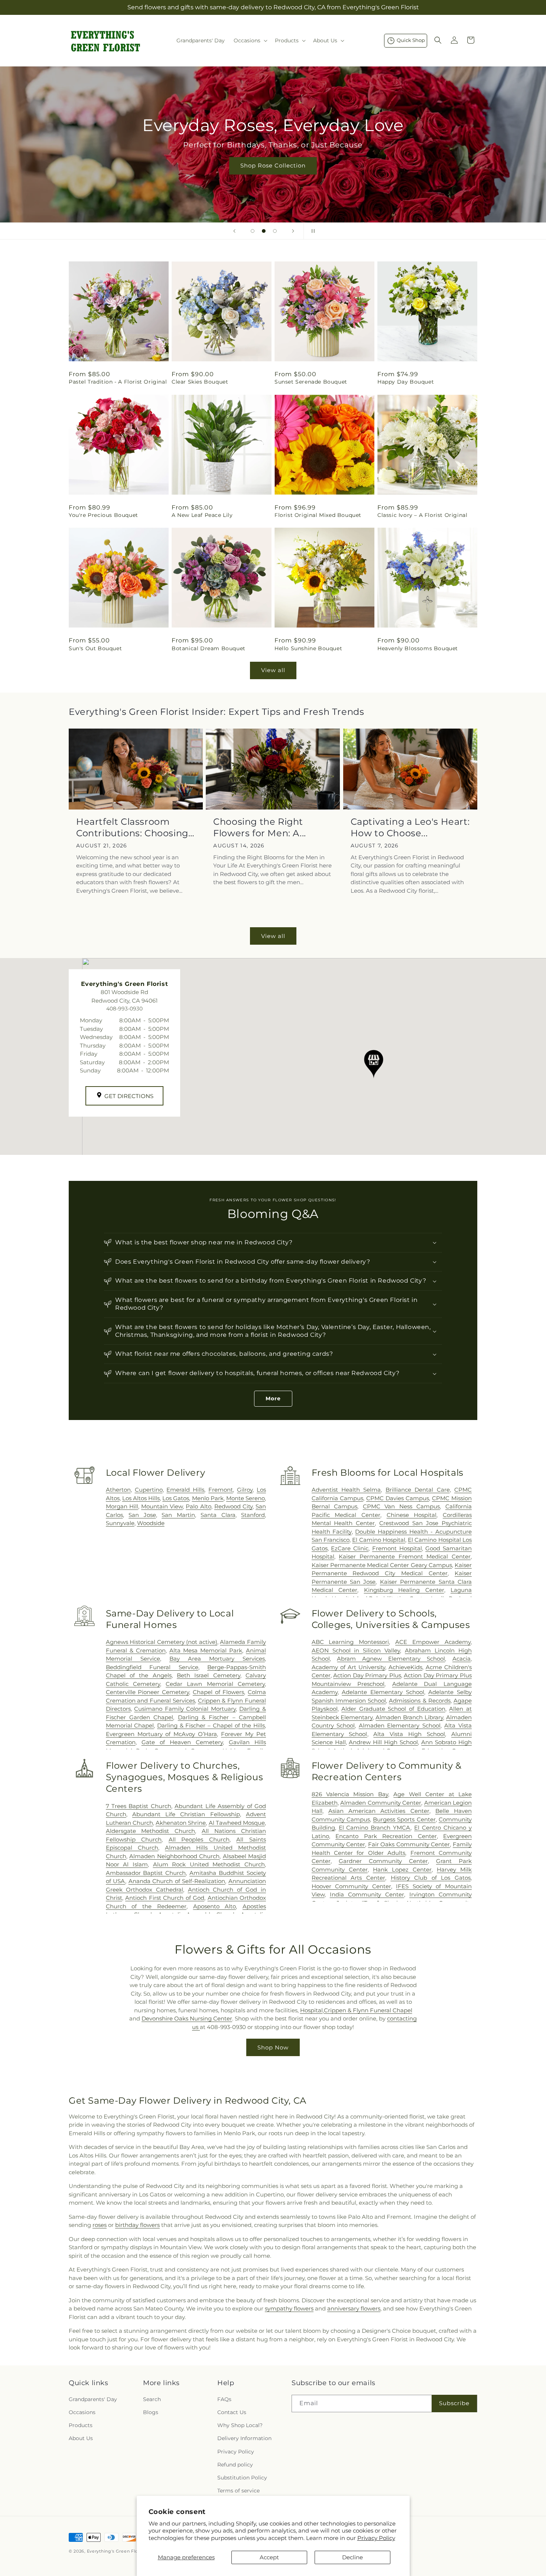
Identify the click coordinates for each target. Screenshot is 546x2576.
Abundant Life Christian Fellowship (186, 1814)
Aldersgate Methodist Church (151, 1831)
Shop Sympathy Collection (273, 177)
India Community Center (367, 1894)
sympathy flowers (289, 2308)
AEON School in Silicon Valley (356, 1650)
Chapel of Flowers (218, 1692)
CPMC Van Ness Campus (402, 1506)
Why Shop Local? (240, 2425)
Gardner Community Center (383, 1861)
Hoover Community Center (351, 1886)
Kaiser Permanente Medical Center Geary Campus (382, 1565)
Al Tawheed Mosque (237, 1823)
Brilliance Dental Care (418, 1490)
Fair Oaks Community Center (409, 1844)
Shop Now (273, 2047)
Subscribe (454, 2403)
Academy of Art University (348, 1667)
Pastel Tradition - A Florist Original (118, 382)
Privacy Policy (376, 2538)
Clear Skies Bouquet (200, 382)
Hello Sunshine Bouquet (308, 648)
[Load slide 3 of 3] (275, 231)
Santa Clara (218, 1515)
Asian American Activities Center (379, 1811)
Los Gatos (176, 1498)
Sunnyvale (120, 1523)
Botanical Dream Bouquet (209, 648)
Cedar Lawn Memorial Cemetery (215, 1684)
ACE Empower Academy (433, 1642)
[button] (250, 40)
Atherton (118, 1490)
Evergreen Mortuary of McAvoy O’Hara (162, 1734)
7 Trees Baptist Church (139, 1806)
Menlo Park (208, 1498)
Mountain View (162, 1506)
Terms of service (238, 2491)
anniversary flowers (354, 2308)
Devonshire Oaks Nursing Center (187, 2018)
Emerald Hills (185, 1490)
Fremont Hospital (397, 1548)
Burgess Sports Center (404, 1819)
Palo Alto (198, 1506)
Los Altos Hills (141, 1498)
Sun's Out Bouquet (95, 648)
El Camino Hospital (379, 1540)
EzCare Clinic (350, 1548)
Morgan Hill (122, 1506)
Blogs (151, 2412)
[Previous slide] (234, 231)
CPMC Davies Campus (398, 1498)
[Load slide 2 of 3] (264, 231)
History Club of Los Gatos (431, 1878)
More (273, 1398)
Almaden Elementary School (400, 1725)
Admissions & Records (420, 1701)
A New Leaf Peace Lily (202, 515)
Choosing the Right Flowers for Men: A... (260, 827)
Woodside (151, 1523)
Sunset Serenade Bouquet (311, 382)
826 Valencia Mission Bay (350, 1794)
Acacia (461, 1659)
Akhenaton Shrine (181, 1823)
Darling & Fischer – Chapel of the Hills (211, 1725)
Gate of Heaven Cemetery (182, 1742)
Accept (269, 2557)
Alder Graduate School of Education (393, 1709)
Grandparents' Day (93, 2399)
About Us (81, 2438)
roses (100, 2225)
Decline (352, 2557)
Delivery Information (244, 2438)
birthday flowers (137, 2225)
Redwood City (233, 1506)
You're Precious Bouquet (103, 515)
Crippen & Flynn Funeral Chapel (368, 2010)
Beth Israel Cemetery (209, 1675)
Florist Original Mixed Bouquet (318, 515)
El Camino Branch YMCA (375, 1828)
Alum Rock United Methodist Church (209, 1864)
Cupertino (149, 1490)
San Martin (178, 1515)
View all (273, 670)
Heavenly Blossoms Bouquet (418, 648)
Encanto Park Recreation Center (386, 1836)
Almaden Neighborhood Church (174, 1856)
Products (81, 2425)
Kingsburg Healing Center (404, 1590)
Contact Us (232, 2412)
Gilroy (245, 1490)
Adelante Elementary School (383, 1692)
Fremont (221, 1490)
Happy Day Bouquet (406, 382)
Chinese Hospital (412, 1515)
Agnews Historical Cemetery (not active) (162, 1642)
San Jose (142, 1515)
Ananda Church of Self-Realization (177, 1881)
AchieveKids (405, 1667)
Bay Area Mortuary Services (217, 1659)
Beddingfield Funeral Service (152, 1667)
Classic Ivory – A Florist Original (422, 515)
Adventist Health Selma (346, 1490)
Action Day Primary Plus (367, 1675)
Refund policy (235, 2465)
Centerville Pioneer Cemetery (147, 1692)
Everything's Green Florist (116, 2551)
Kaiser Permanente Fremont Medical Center (405, 1556)
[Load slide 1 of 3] (253, 231)
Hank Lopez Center (402, 1870)
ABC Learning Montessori (350, 1642)
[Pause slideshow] (312, 231)
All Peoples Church (199, 1839)
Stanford (253, 1515)
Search (152, 2399)
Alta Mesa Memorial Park (206, 1650)
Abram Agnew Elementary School (391, 1659)
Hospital (311, 2010)
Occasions (82, 2412)
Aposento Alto (215, 1906)
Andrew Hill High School (383, 1742)
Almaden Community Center (381, 1803)
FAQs (224, 2399)
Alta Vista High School (409, 1734)
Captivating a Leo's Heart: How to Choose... (410, 827)
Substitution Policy (242, 2478)
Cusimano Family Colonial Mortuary (185, 1709)
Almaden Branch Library (409, 1717)
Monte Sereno (246, 1498)
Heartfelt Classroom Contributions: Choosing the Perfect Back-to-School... (132, 828)
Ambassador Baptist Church (146, 1873)
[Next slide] (293, 231)
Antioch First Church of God (165, 1898)
